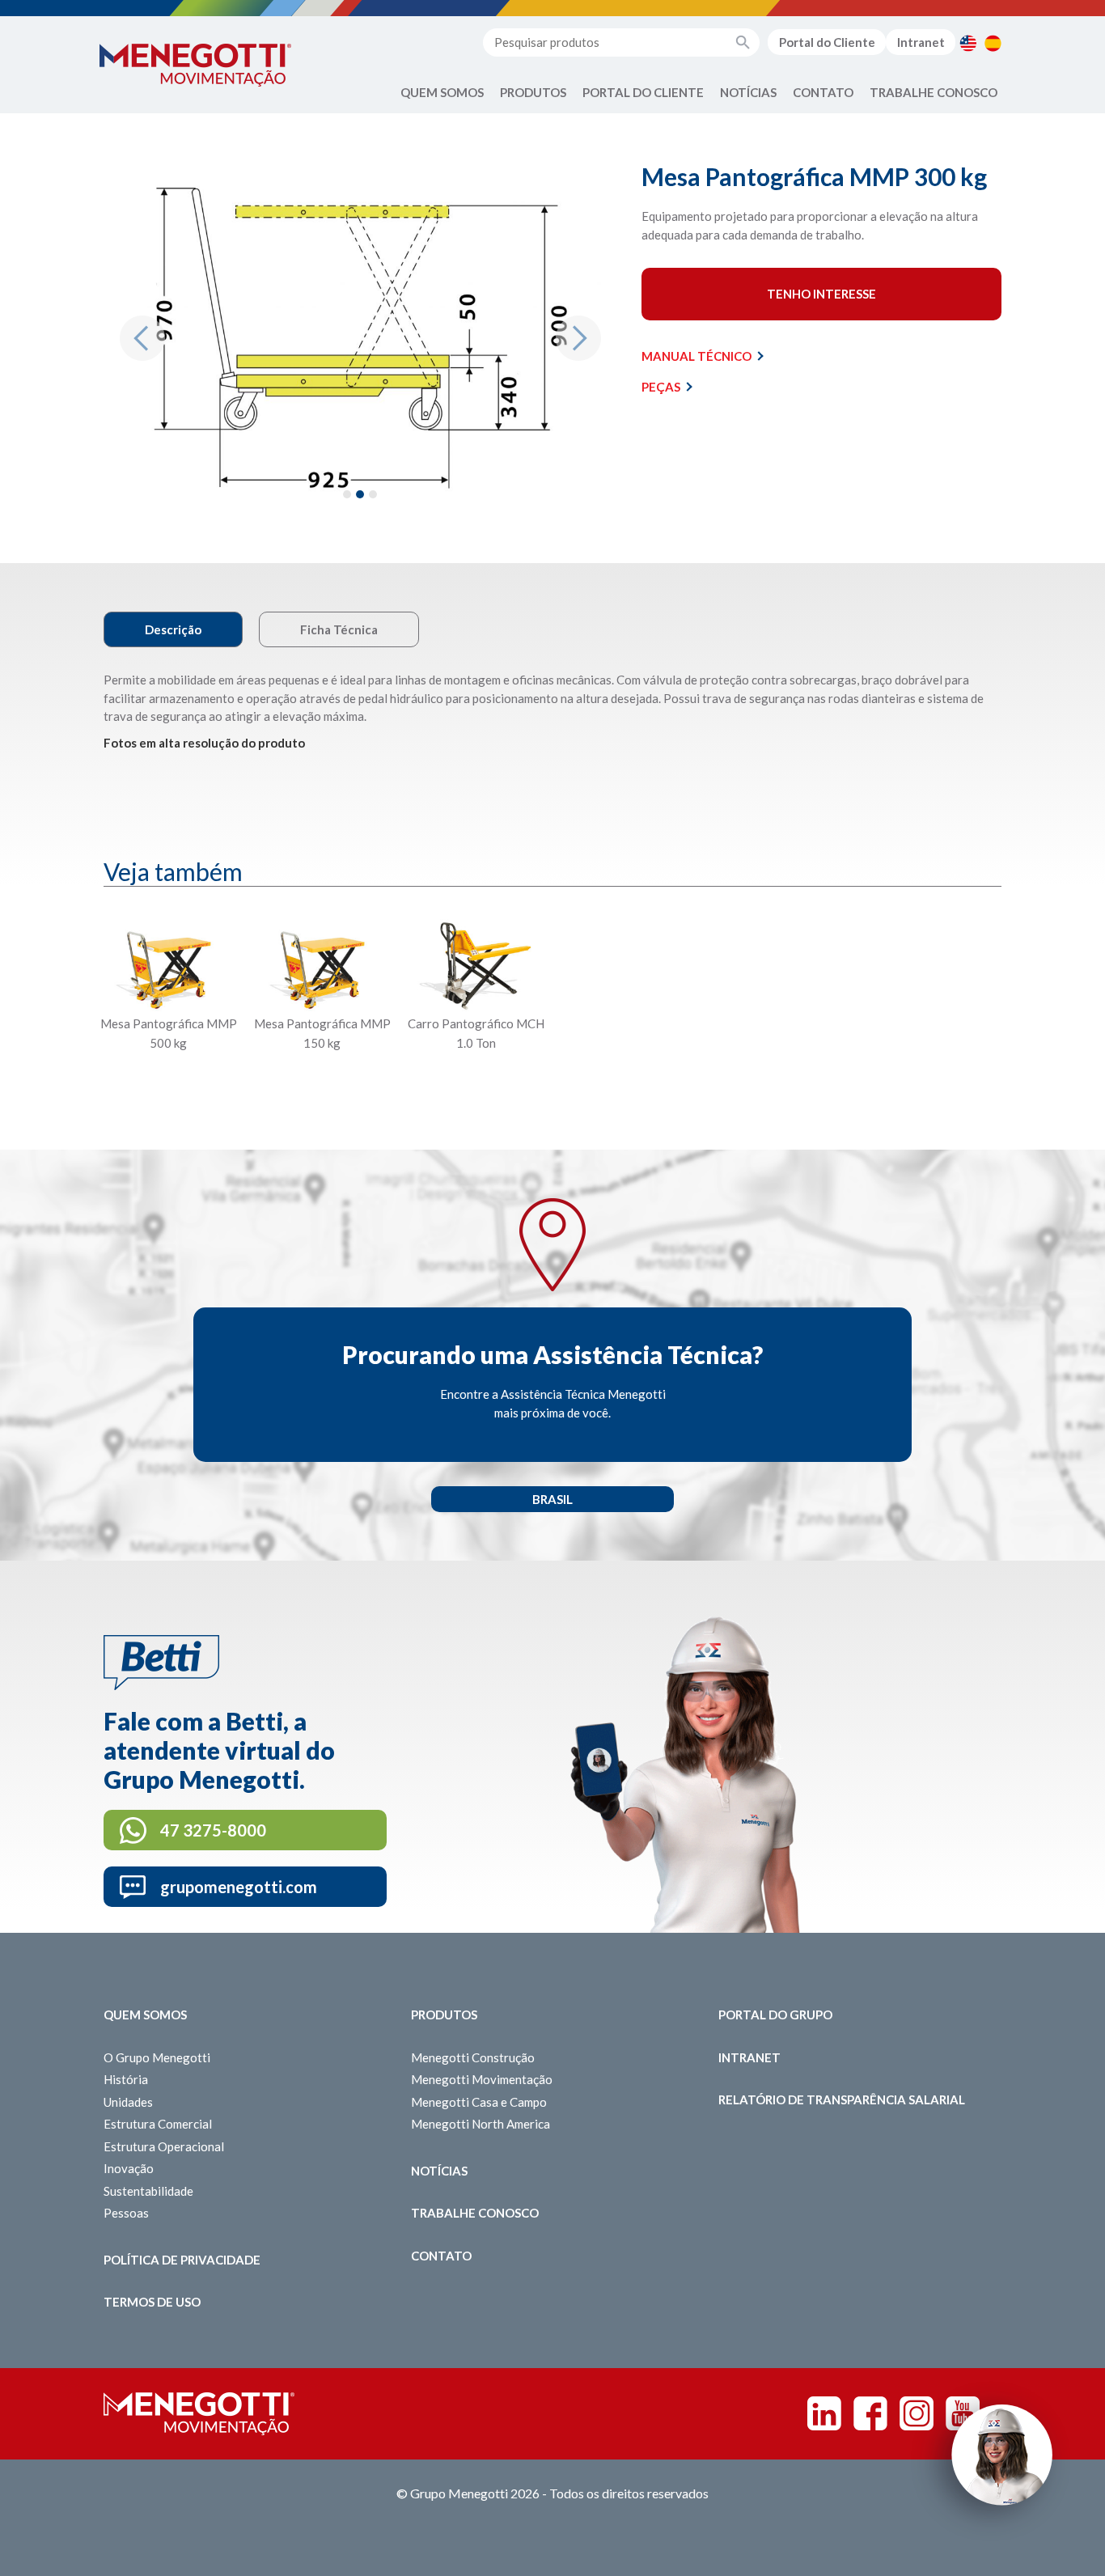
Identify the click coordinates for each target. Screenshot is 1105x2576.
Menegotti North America (481, 2124)
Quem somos (145, 2015)
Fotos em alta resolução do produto (204, 743)
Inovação (129, 2168)
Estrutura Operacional (164, 2146)
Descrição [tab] (173, 629)
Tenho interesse (821, 294)
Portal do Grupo (775, 2015)
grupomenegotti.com (239, 1887)
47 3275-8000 (213, 1830)
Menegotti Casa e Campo (479, 2102)
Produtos (533, 92)
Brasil (552, 1499)
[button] (142, 338)
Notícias (748, 92)
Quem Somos (442, 92)
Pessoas (126, 2213)
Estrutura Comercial (158, 2124)
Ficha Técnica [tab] (339, 629)
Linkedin (824, 2413)
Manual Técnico (696, 356)
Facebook (870, 2413)
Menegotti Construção (473, 2057)
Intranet (921, 42)
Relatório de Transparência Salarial (842, 2099)
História (126, 2079)
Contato (823, 92)
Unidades (128, 2102)
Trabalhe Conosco (934, 92)
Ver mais (168, 1082)
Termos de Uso (152, 2302)
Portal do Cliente (827, 42)
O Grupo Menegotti (157, 2057)
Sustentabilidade (148, 2191)
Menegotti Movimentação (482, 2079)
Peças (661, 387)
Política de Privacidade (182, 2260)
